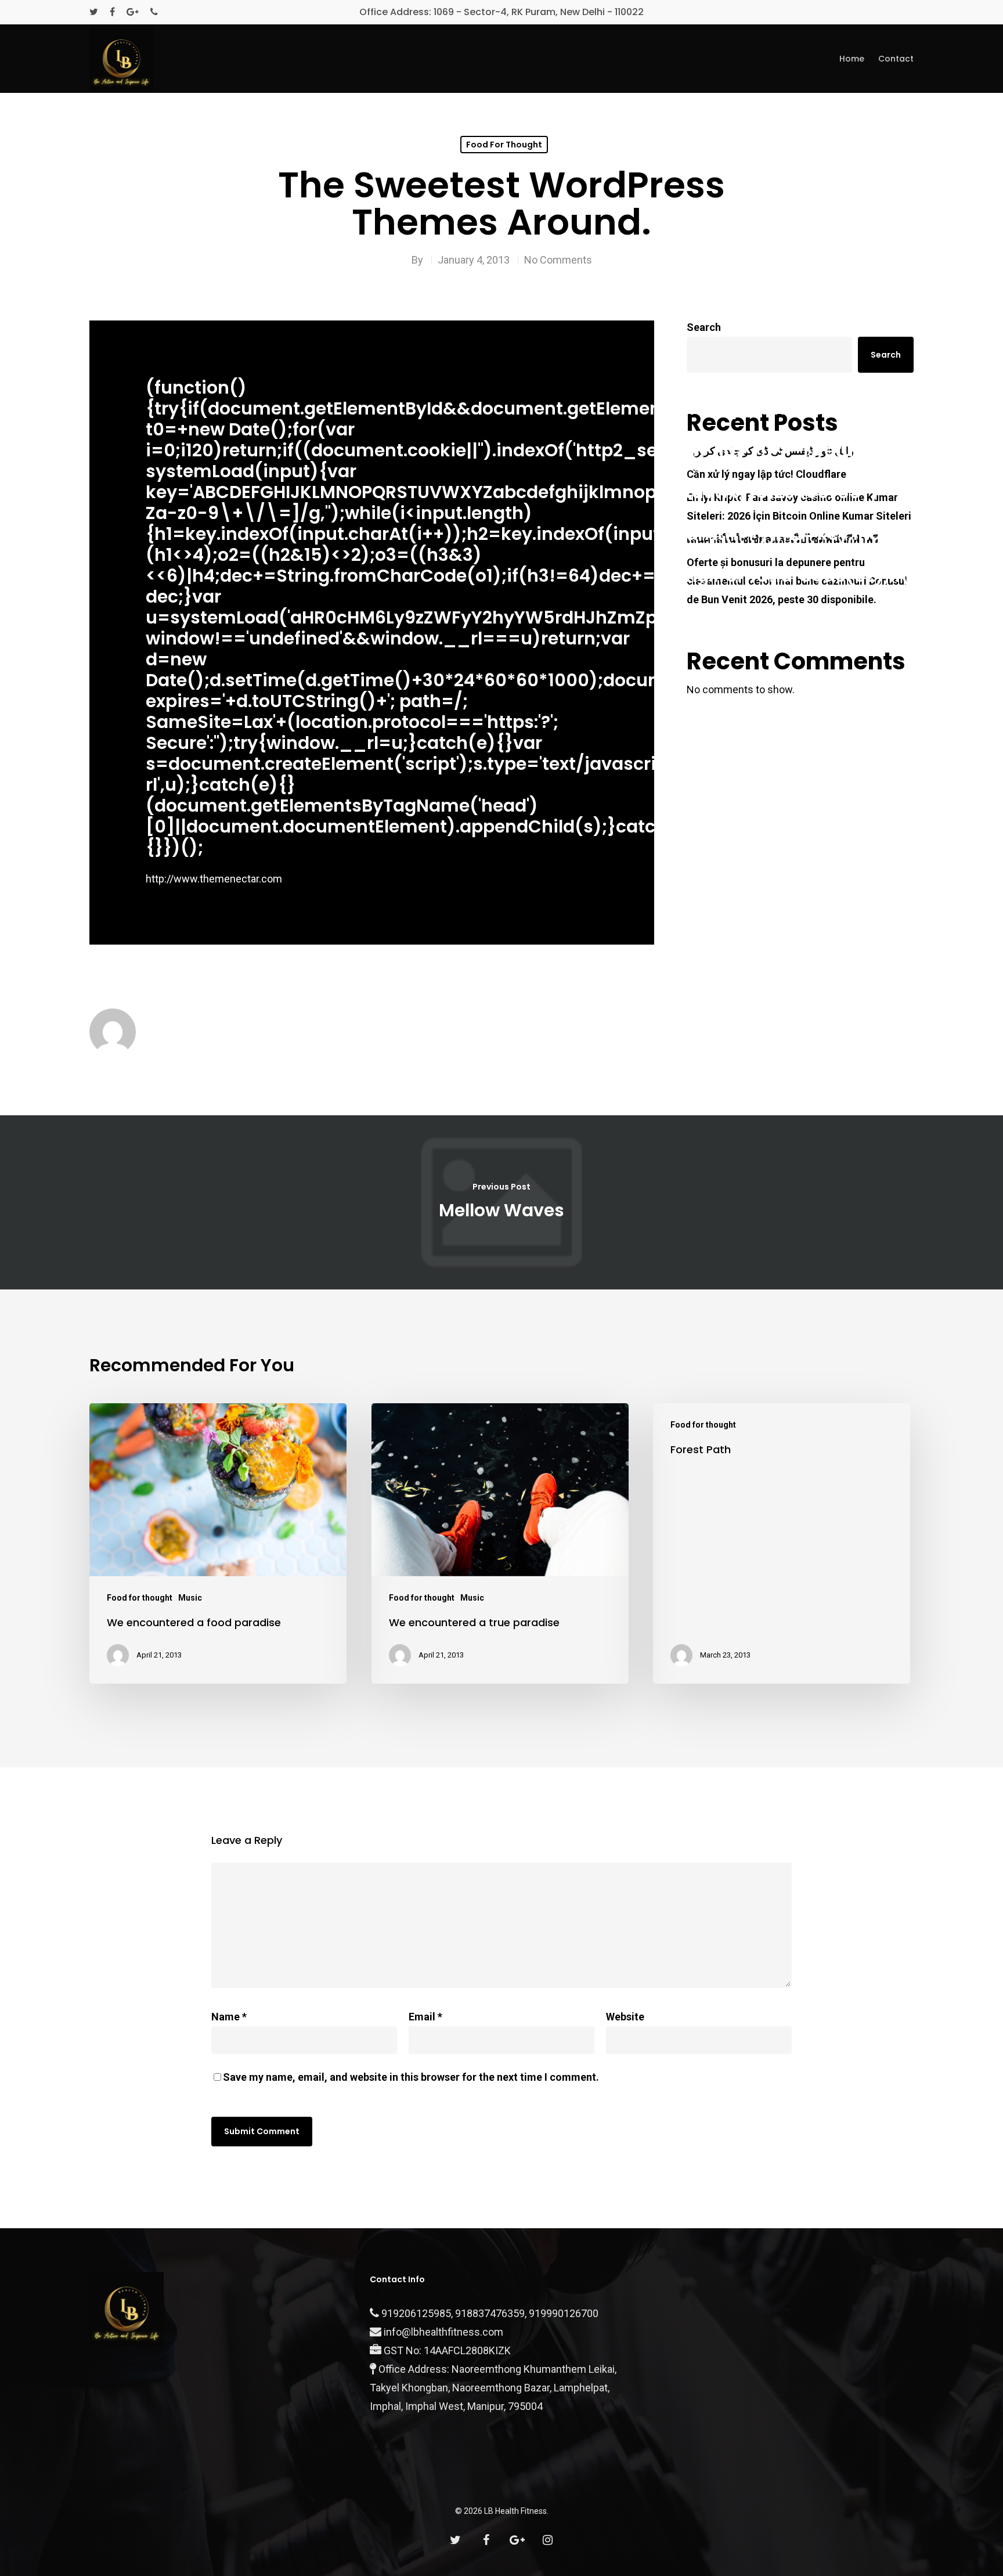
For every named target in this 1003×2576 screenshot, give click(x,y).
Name (229, 2017)
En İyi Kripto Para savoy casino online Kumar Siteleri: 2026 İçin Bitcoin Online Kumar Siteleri (799, 507)
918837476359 (490, 2313)
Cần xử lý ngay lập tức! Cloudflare (766, 474)
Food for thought (504, 145)
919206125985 (416, 2313)
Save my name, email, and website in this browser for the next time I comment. (411, 2077)
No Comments (558, 260)
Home (852, 59)
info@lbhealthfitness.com (443, 2332)
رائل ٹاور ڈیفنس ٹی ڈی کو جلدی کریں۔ (770, 451)
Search (704, 327)
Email (425, 2017)
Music (190, 1598)
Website (625, 2017)
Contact (896, 59)
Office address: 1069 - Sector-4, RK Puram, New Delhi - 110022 (501, 12)
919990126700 (564, 2313)
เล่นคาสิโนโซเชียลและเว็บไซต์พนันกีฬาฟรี (783, 539)
